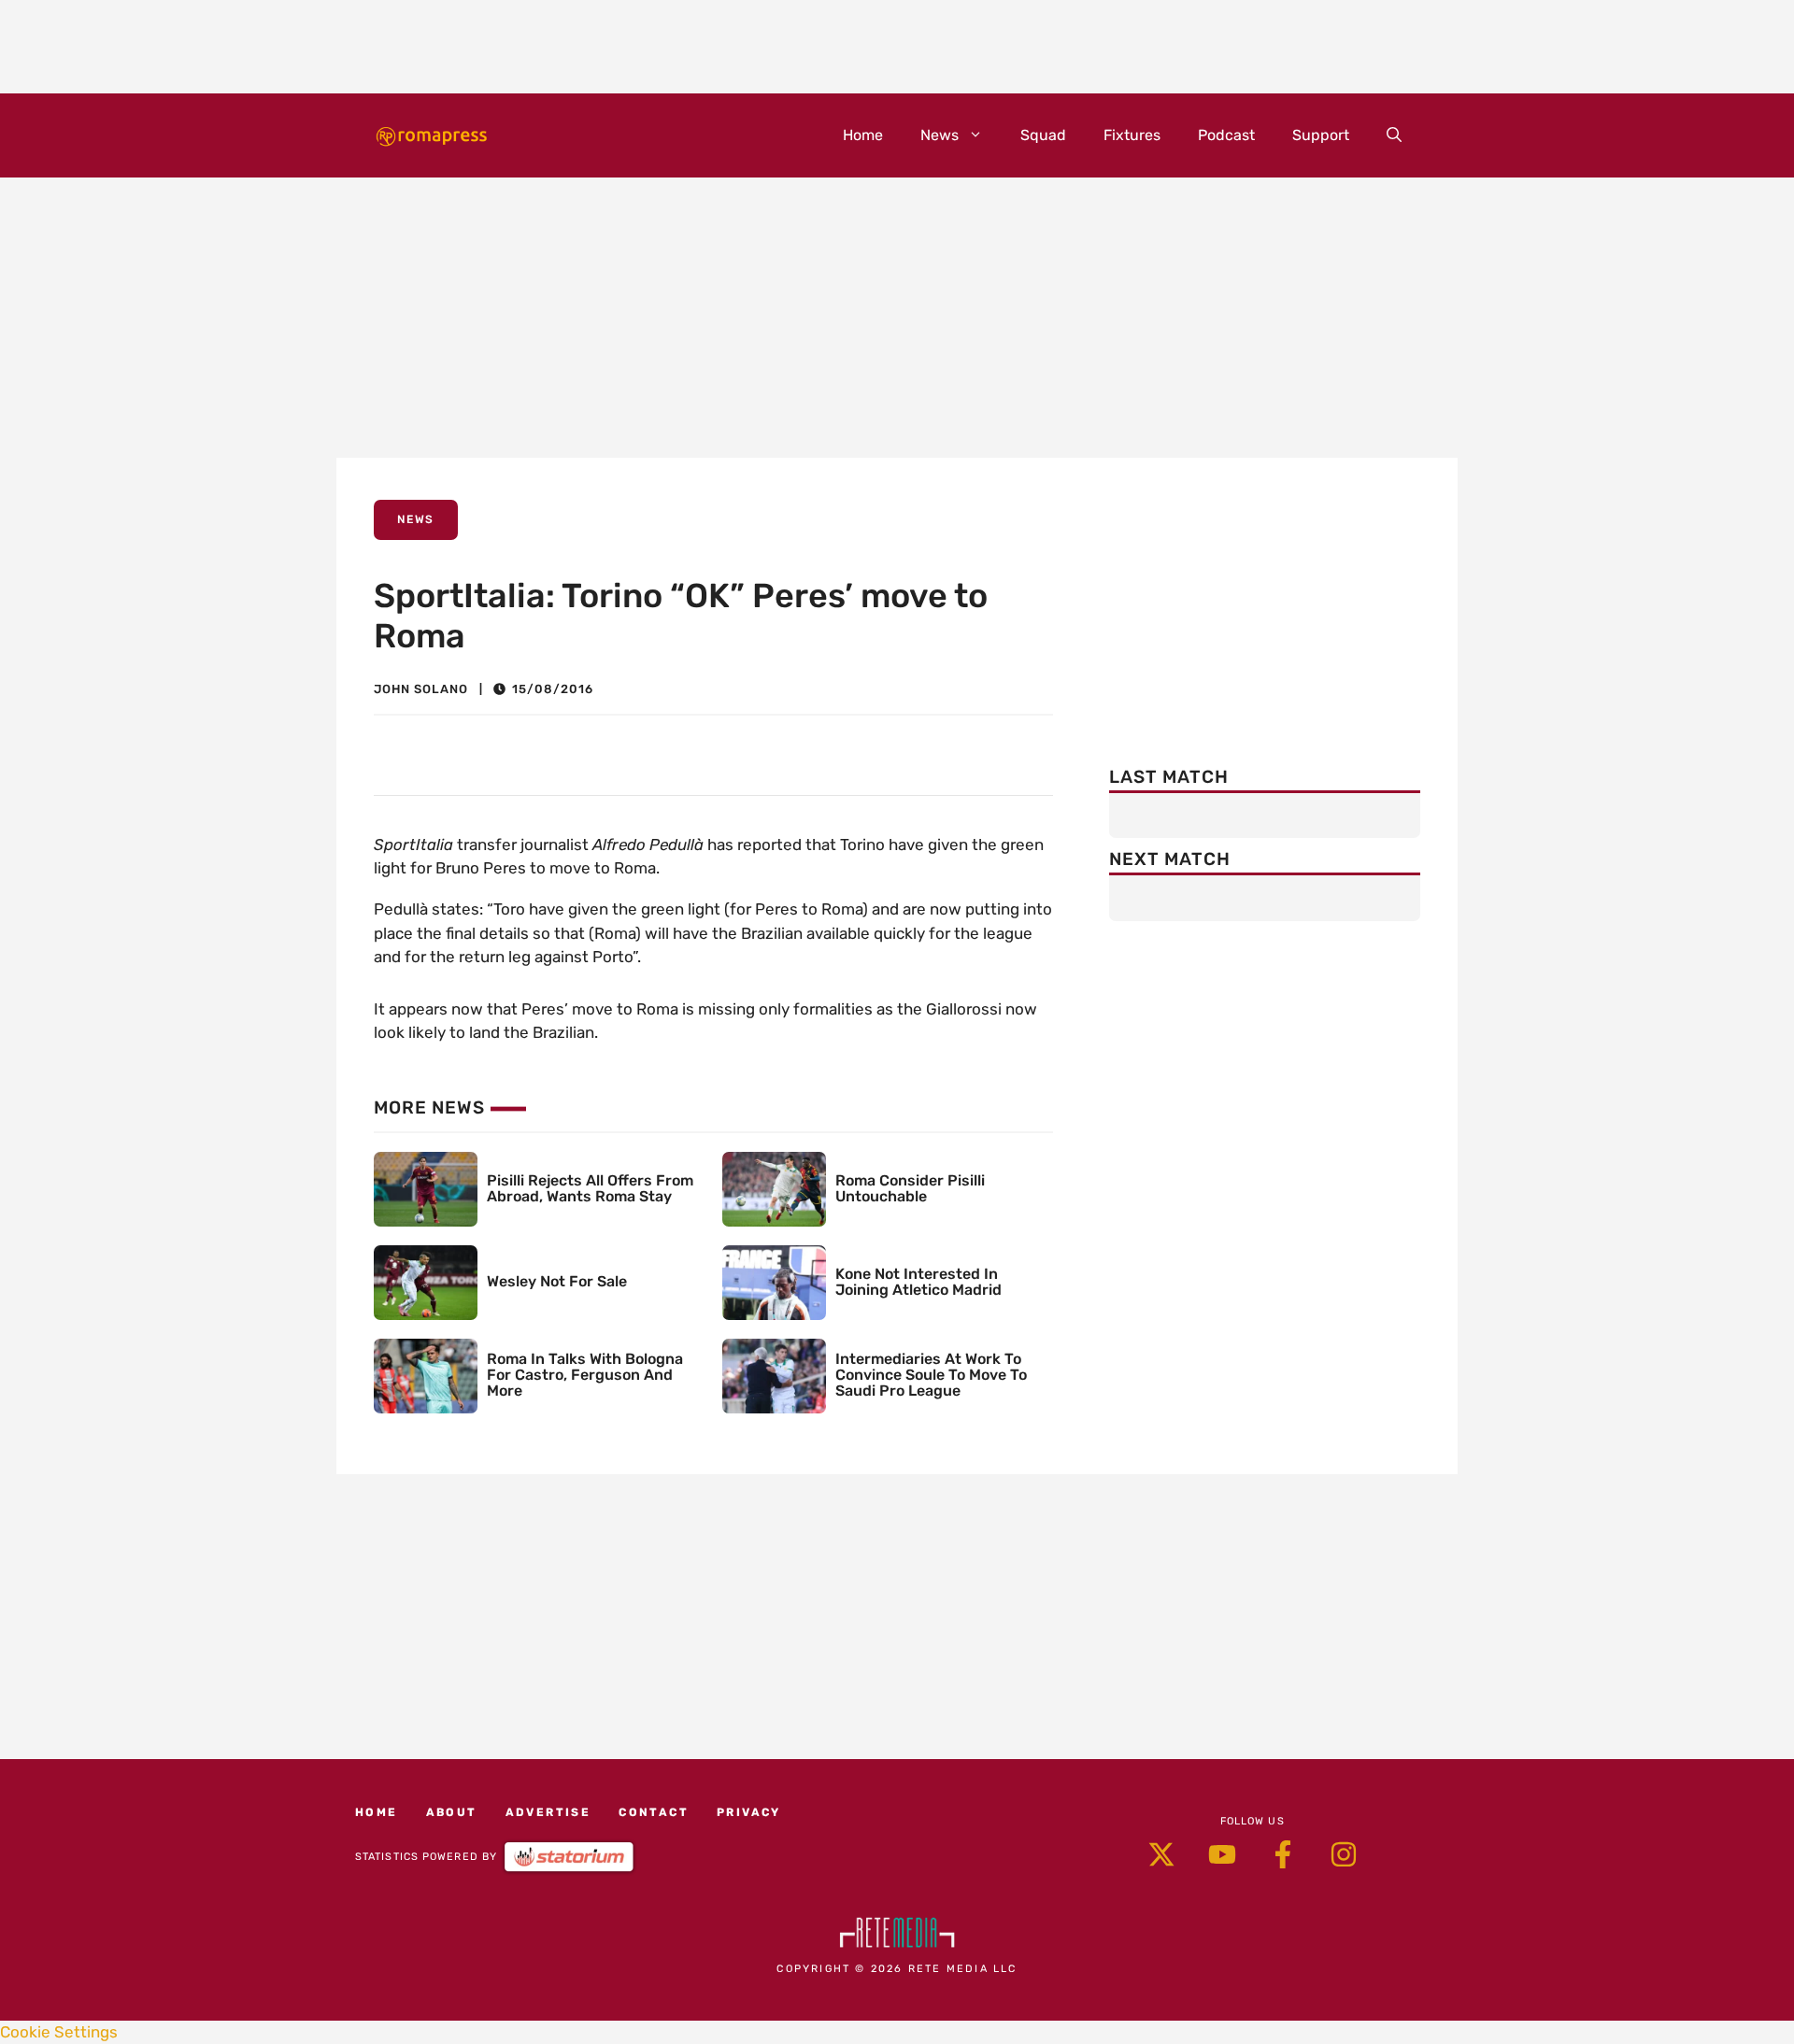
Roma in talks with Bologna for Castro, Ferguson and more (585, 1375)
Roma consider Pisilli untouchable (910, 1188)
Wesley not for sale (557, 1281)
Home (863, 135)
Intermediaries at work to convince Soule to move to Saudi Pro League (931, 1375)
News (940, 135)
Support (1321, 135)
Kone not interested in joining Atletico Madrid (918, 1282)
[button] (1394, 135)
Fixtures (1132, 135)
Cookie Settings (59, 2032)
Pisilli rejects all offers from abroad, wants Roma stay (590, 1188)
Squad (1043, 135)
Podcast (1226, 135)
